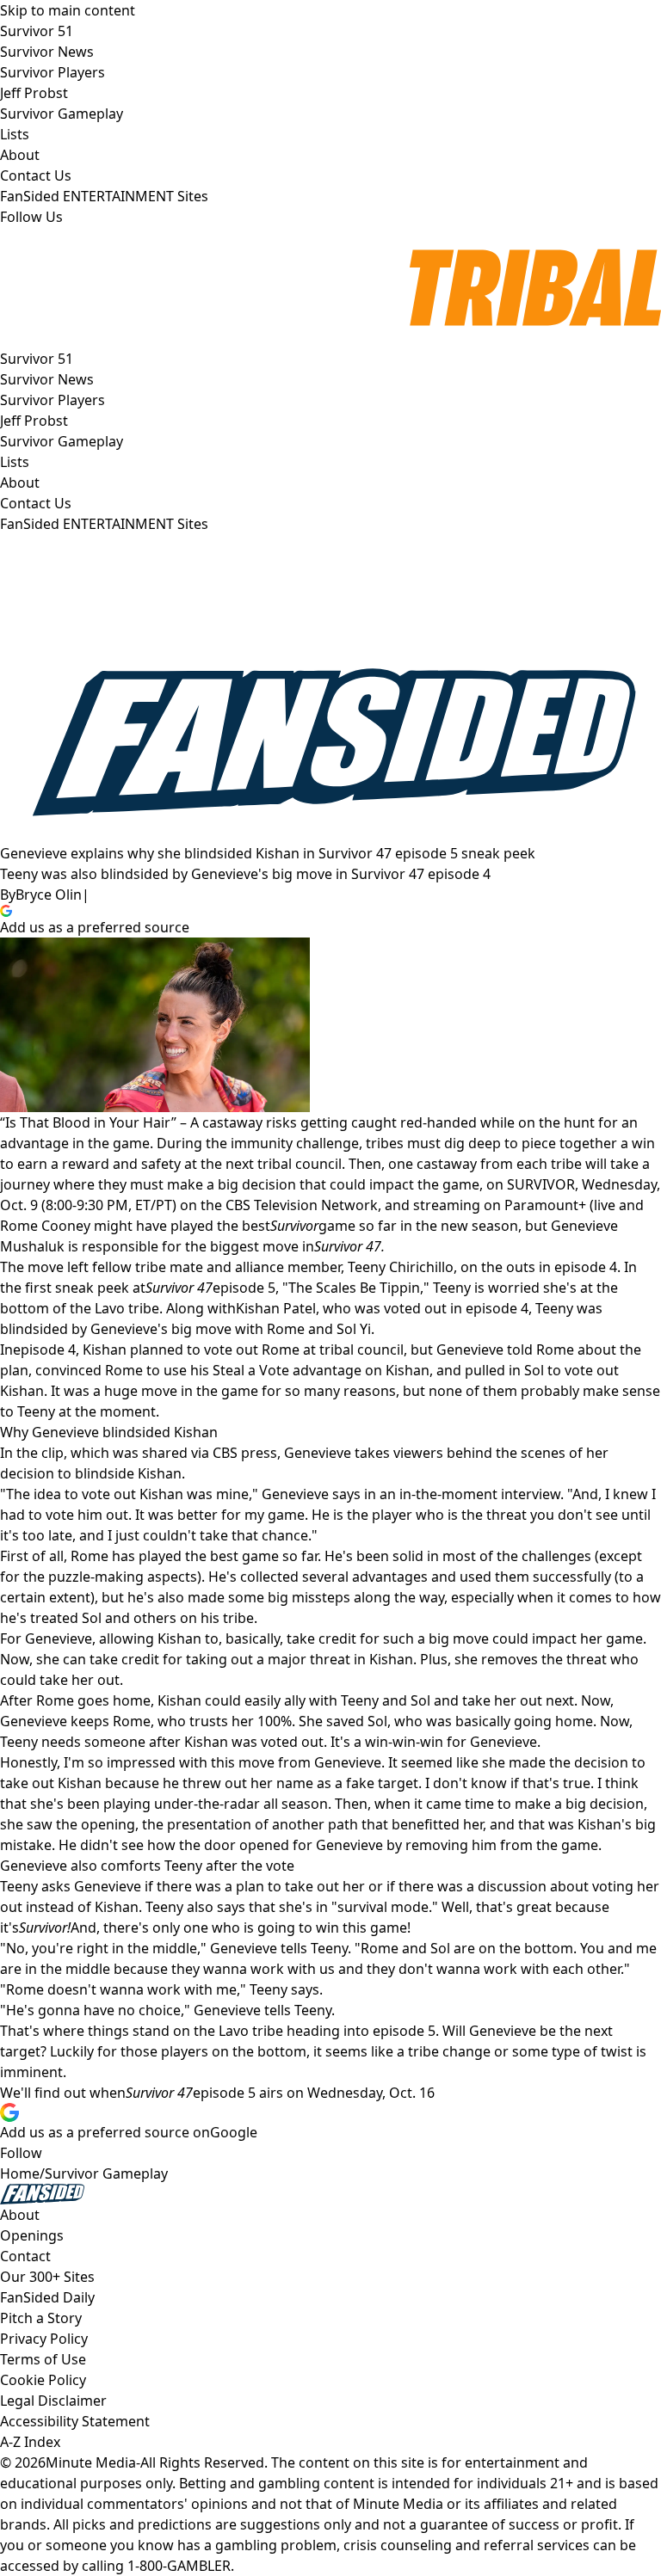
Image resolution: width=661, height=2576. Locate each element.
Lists (15, 462)
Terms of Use (43, 2359)
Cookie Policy (43, 2380)
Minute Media (91, 2462)
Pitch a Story (41, 2318)
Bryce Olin (49, 895)
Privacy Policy (44, 2339)
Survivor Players (53, 400)
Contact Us (36, 503)
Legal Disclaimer (53, 2401)
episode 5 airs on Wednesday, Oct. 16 (314, 2093)
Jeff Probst (34, 421)
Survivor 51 (37, 359)
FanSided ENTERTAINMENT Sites (104, 524)
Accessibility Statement (75, 2421)
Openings (32, 2235)
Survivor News (47, 379)
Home (20, 2173)
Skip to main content (68, 10)
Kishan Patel (276, 1308)
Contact (25, 2256)
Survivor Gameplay (62, 441)
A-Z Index (30, 2442)
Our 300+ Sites (47, 2277)
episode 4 (44, 1349)
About (20, 483)
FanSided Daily (47, 2297)
